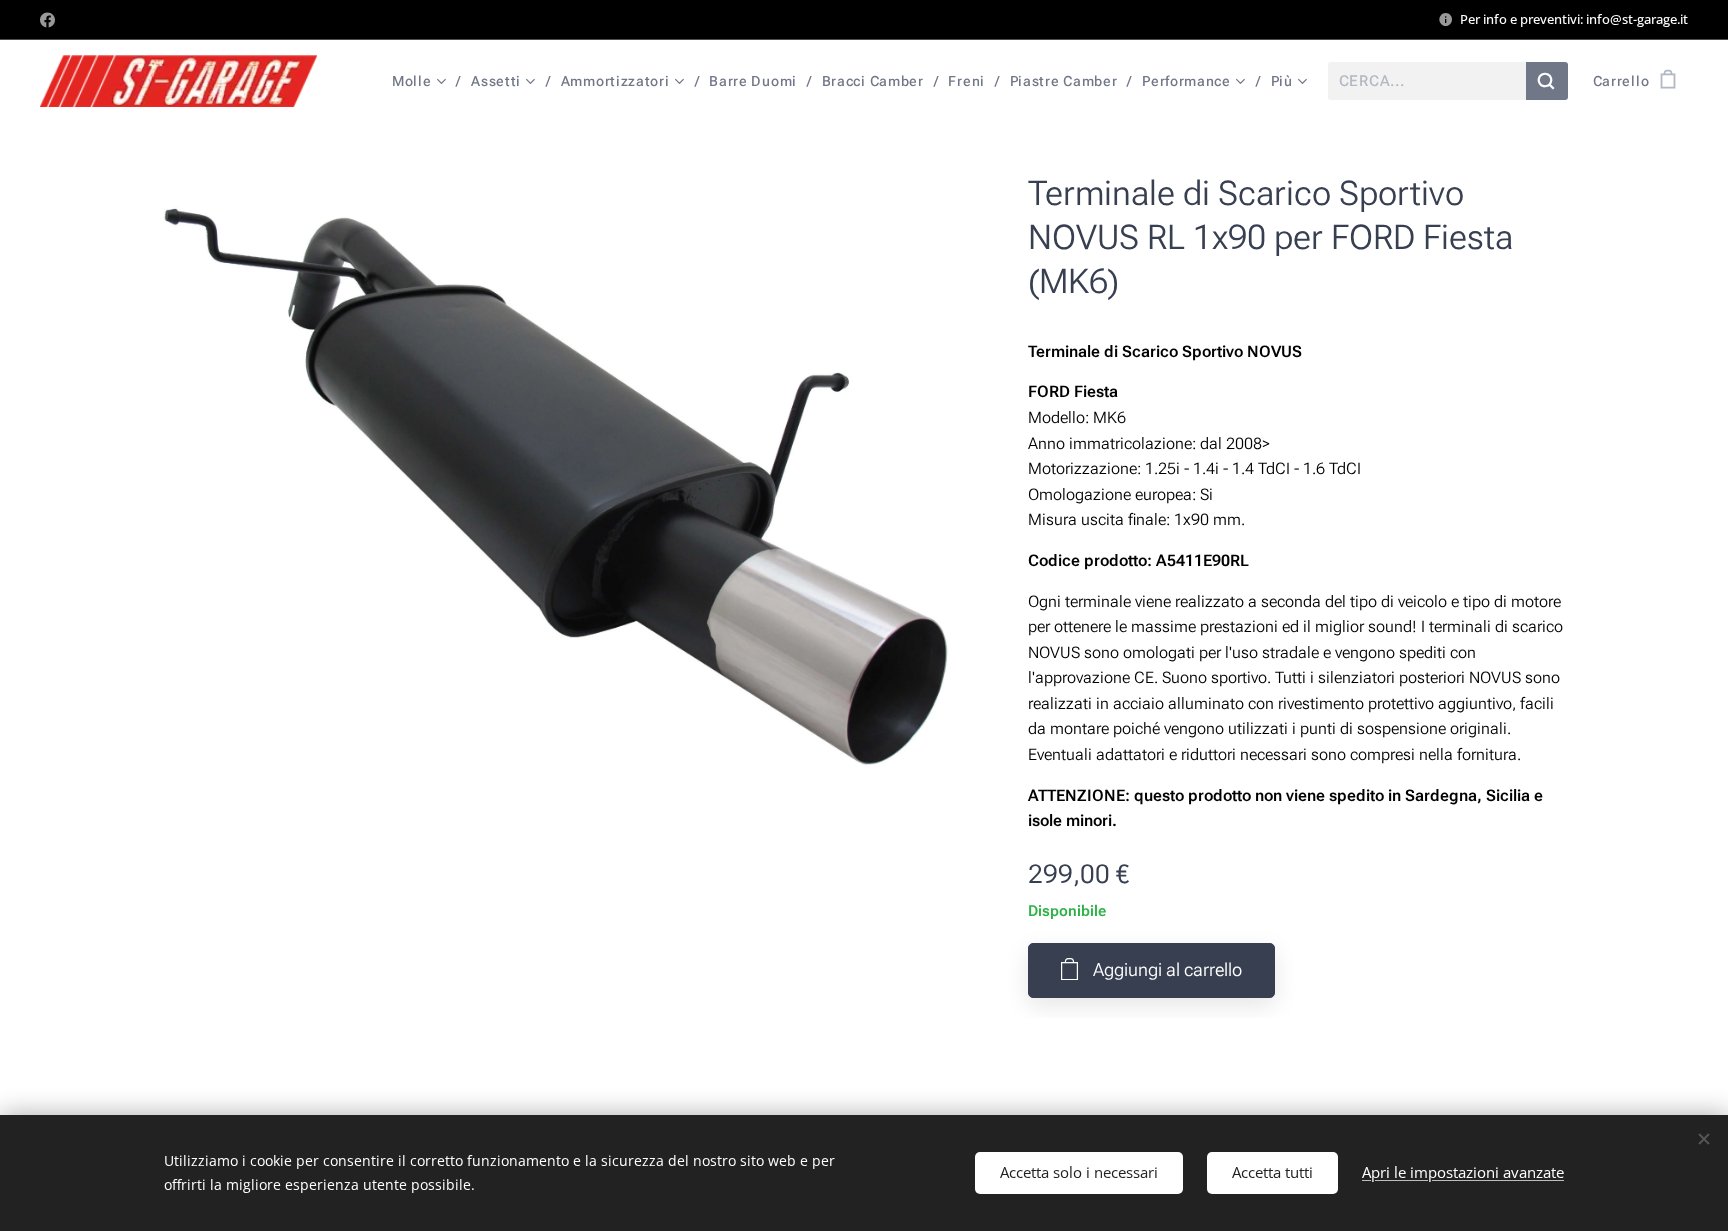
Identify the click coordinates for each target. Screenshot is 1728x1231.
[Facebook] (47, 20)
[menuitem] (424, 81)
